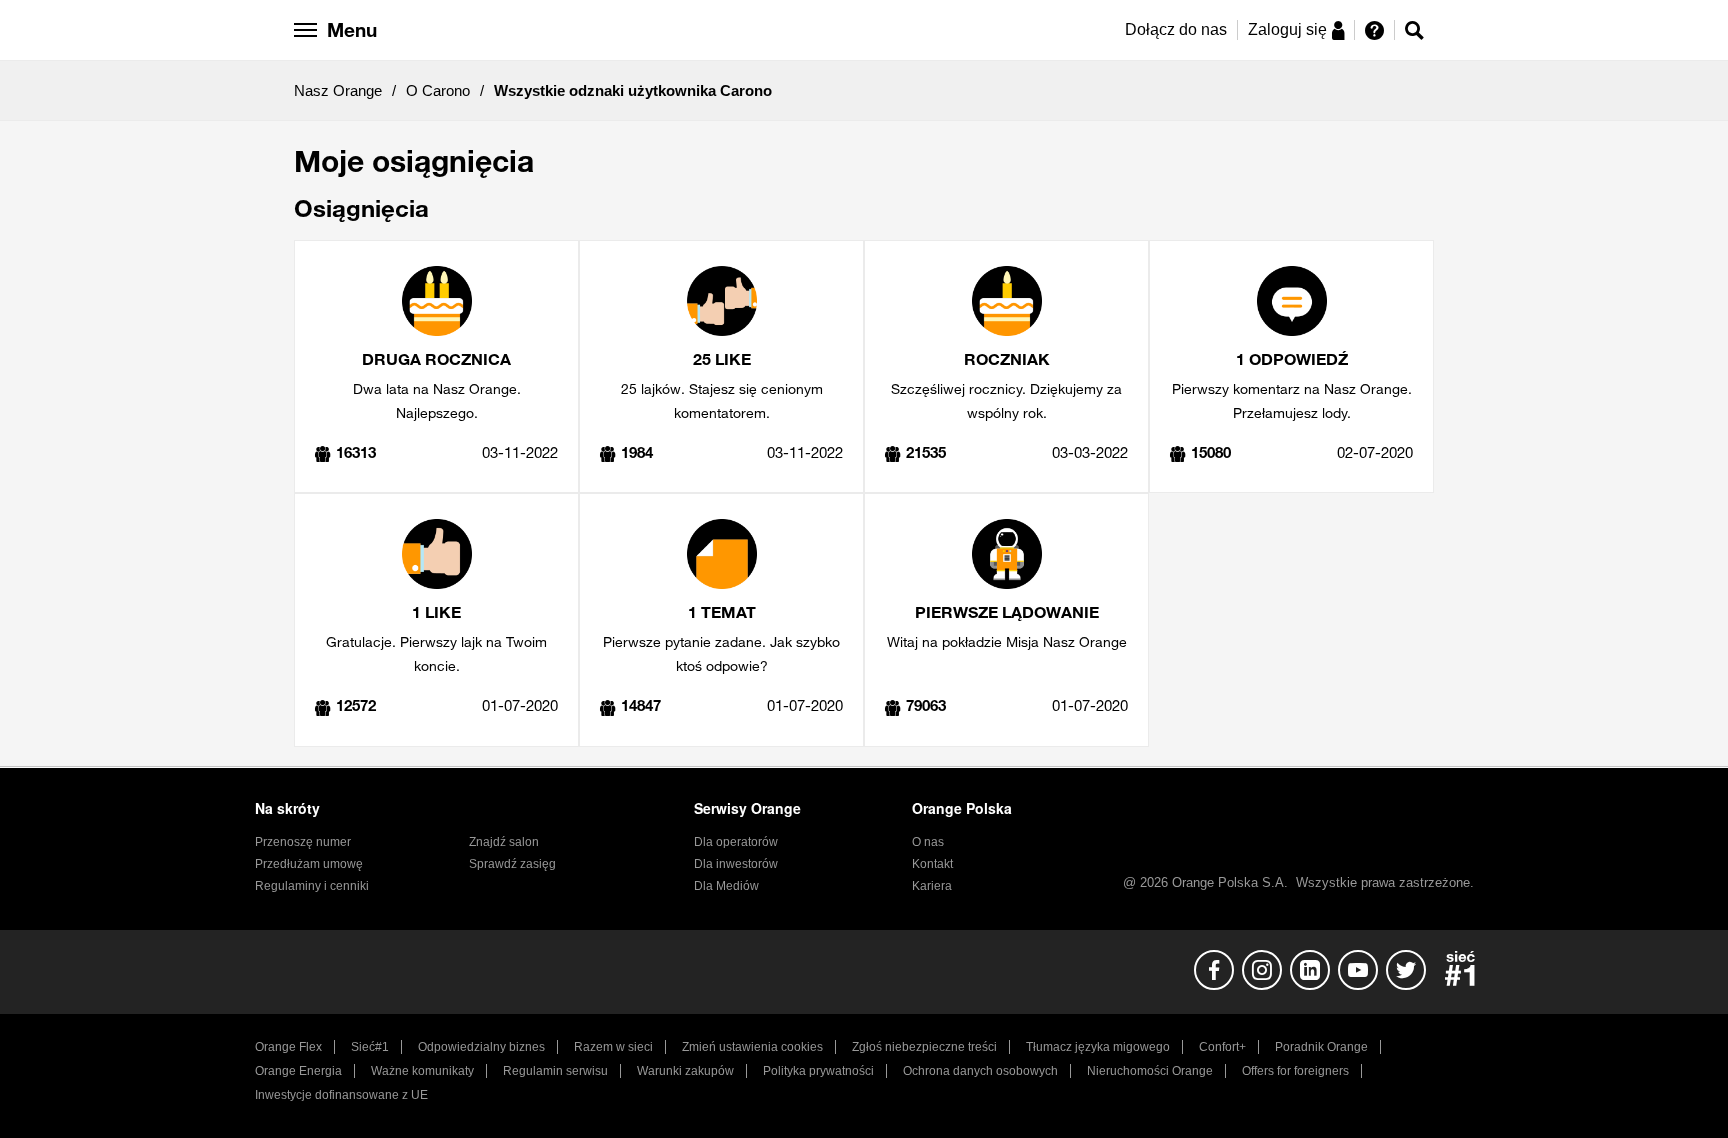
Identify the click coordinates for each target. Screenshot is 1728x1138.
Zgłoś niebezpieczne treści (924, 1047)
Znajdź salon (504, 842)
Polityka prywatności (818, 1071)
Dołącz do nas (1176, 29)
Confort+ (1222, 1047)
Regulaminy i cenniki (312, 886)
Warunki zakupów (685, 1071)
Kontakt (932, 864)
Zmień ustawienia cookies (752, 1047)
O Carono (438, 90)
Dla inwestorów (736, 864)
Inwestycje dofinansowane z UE (341, 1095)
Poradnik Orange (1321, 1047)
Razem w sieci (613, 1047)
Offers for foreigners (1295, 1071)
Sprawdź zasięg (512, 864)
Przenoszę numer (303, 842)
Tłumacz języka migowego (1098, 1047)
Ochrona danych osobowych (980, 1071)
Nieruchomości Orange (1150, 1071)
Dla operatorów (736, 842)
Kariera (932, 886)
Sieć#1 (370, 1047)
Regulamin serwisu (555, 1071)
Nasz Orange (338, 90)
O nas (928, 842)
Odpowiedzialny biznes (481, 1047)
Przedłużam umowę (309, 864)
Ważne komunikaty (422, 1071)
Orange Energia (298, 1071)
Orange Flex (288, 1047)
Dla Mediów (726, 886)
